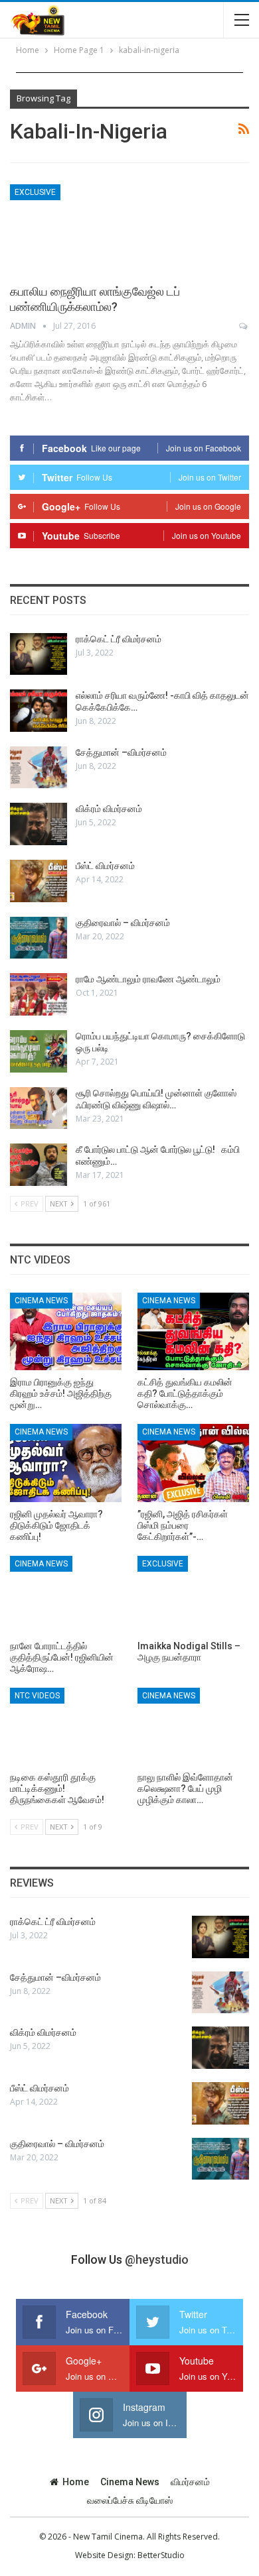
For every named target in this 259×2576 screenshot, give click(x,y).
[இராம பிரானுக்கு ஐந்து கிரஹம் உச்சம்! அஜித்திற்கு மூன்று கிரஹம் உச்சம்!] (66, 1332)
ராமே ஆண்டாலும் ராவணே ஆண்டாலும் (148, 979)
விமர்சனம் (190, 2482)
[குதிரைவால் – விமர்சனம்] (39, 938)
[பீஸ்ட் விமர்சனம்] (39, 881)
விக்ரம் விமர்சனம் (109, 809)
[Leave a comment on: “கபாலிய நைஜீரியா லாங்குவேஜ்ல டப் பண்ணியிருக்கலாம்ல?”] (244, 326)
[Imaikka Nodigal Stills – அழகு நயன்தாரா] (193, 1595)
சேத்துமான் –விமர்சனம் (121, 752)
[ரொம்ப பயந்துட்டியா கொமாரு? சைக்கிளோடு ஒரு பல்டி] (39, 1051)
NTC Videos (37, 1696)
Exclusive (35, 192)
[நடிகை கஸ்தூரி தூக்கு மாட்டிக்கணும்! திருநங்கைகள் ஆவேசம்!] (66, 1727)
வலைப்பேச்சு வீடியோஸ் (130, 2500)
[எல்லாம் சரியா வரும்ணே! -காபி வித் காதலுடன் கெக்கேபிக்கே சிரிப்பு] (39, 711)
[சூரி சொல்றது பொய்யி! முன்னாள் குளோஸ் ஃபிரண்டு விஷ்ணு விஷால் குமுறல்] (39, 1108)
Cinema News (41, 1301)
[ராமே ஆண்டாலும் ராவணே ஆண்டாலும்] (39, 994)
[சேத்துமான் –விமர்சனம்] (39, 768)
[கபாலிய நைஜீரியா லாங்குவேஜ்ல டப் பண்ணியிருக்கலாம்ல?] (80, 229)
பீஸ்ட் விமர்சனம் (105, 866)
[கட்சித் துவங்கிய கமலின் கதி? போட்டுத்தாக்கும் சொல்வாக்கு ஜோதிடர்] (193, 1332)
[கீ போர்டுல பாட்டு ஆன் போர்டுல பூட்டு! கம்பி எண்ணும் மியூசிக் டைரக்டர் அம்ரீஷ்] (39, 1165)
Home (76, 2482)
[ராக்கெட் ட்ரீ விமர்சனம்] (39, 654)
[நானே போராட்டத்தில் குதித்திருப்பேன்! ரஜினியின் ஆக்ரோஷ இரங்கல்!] (66, 1595)
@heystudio (157, 2259)
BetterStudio (161, 2555)
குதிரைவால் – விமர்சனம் (123, 923)
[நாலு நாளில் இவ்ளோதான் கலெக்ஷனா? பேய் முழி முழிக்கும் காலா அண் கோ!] (193, 1727)
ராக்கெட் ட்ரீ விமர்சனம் (119, 639)
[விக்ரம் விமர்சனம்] (39, 824)
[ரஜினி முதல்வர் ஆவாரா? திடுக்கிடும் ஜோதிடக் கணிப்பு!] (66, 1463)
